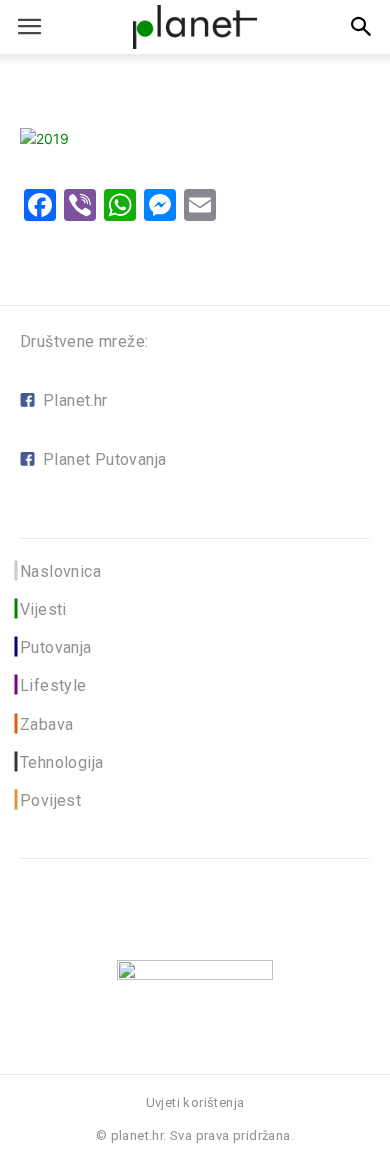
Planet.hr (75, 400)
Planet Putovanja (104, 459)
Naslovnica (60, 571)
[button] (362, 27)
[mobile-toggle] (29, 27)
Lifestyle (53, 685)
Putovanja (56, 647)
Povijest (50, 800)
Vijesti (43, 609)
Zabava (46, 724)
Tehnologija (61, 762)
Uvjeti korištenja (195, 1102)
